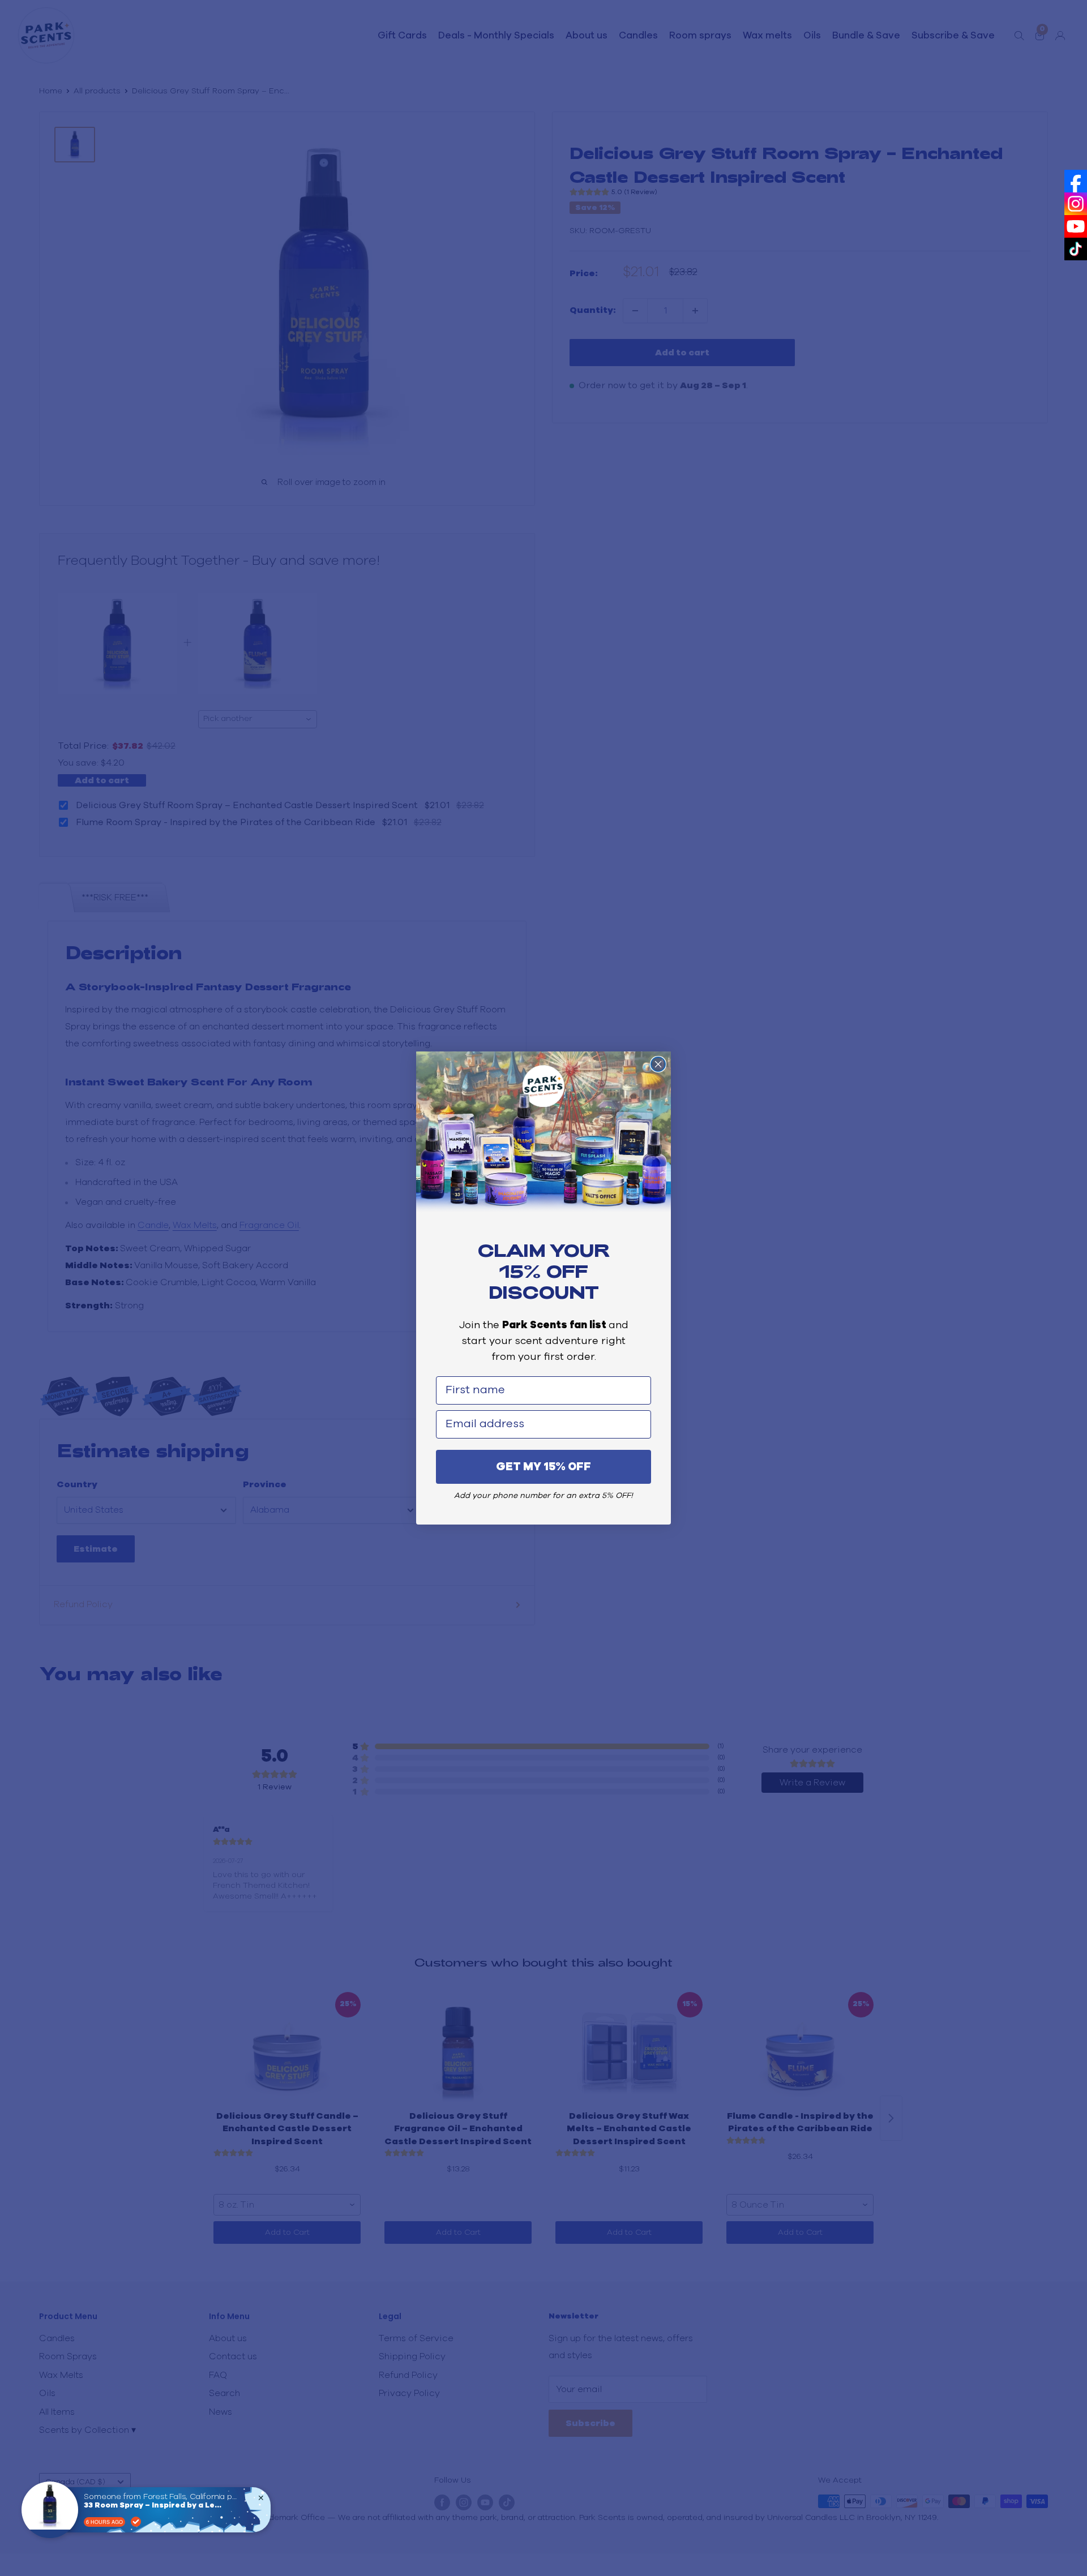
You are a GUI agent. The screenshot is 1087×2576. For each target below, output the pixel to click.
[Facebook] (1076, 181)
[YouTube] (1076, 226)
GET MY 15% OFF (543, 1467)
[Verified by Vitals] (136, 2522)
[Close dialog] (658, 1064)
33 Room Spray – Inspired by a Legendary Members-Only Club (155, 2506)
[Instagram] (1076, 204)
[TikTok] (1076, 249)
